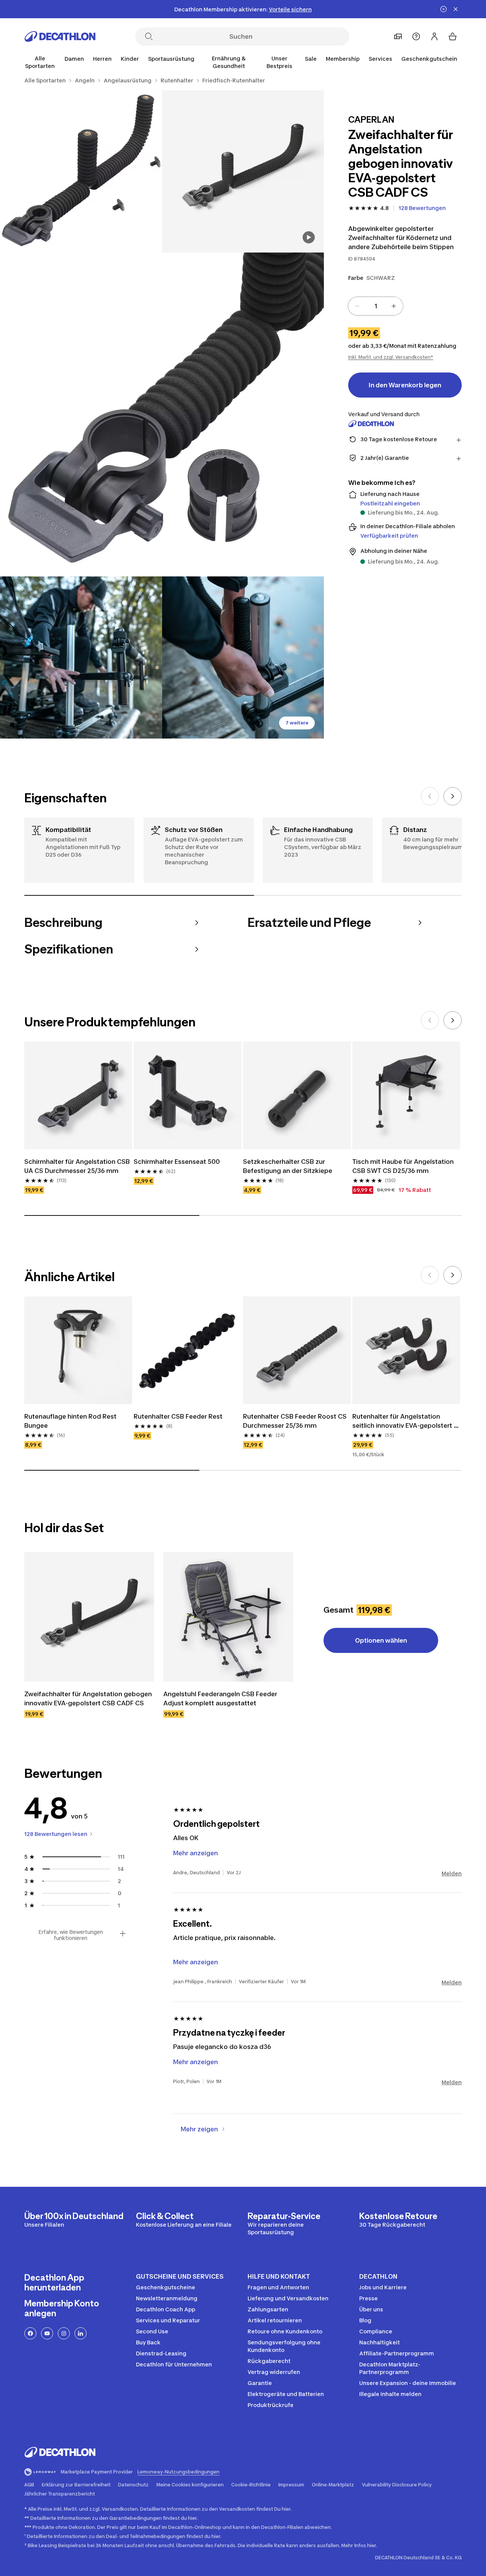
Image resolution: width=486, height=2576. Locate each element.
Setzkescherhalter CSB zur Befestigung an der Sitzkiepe (288, 1166)
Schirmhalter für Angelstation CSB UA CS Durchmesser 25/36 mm (78, 1166)
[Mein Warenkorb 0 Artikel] (453, 36)
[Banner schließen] (456, 9)
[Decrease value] (357, 306)
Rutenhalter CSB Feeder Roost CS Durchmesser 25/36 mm (296, 1421)
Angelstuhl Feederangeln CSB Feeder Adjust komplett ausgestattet (221, 1698)
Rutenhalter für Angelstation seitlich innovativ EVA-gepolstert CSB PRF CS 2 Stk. (403, 1421)
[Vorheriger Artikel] (430, 796)
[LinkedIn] (80, 2333)
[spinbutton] (376, 306)
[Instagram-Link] (64, 2333)
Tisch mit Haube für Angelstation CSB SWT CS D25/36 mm (404, 1166)
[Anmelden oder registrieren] (434, 36)
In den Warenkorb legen (405, 385)
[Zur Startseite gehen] (60, 36)
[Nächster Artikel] (453, 796)
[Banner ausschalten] (443, 9)
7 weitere (297, 723)
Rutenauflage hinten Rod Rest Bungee (71, 1421)
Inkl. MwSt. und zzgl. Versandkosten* (391, 357)
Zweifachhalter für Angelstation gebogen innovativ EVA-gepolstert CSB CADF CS (89, 1698)
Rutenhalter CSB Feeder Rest (178, 1416)
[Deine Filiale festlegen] (398, 36)
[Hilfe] (416, 36)
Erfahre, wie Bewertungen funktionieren (71, 1935)
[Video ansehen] (309, 237)
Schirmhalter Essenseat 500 (178, 1162)
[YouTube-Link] (47, 2333)
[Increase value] (394, 306)
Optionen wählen (381, 1640)
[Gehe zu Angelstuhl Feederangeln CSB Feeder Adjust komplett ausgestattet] (228, 1617)
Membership (343, 59)
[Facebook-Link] (30, 2333)
